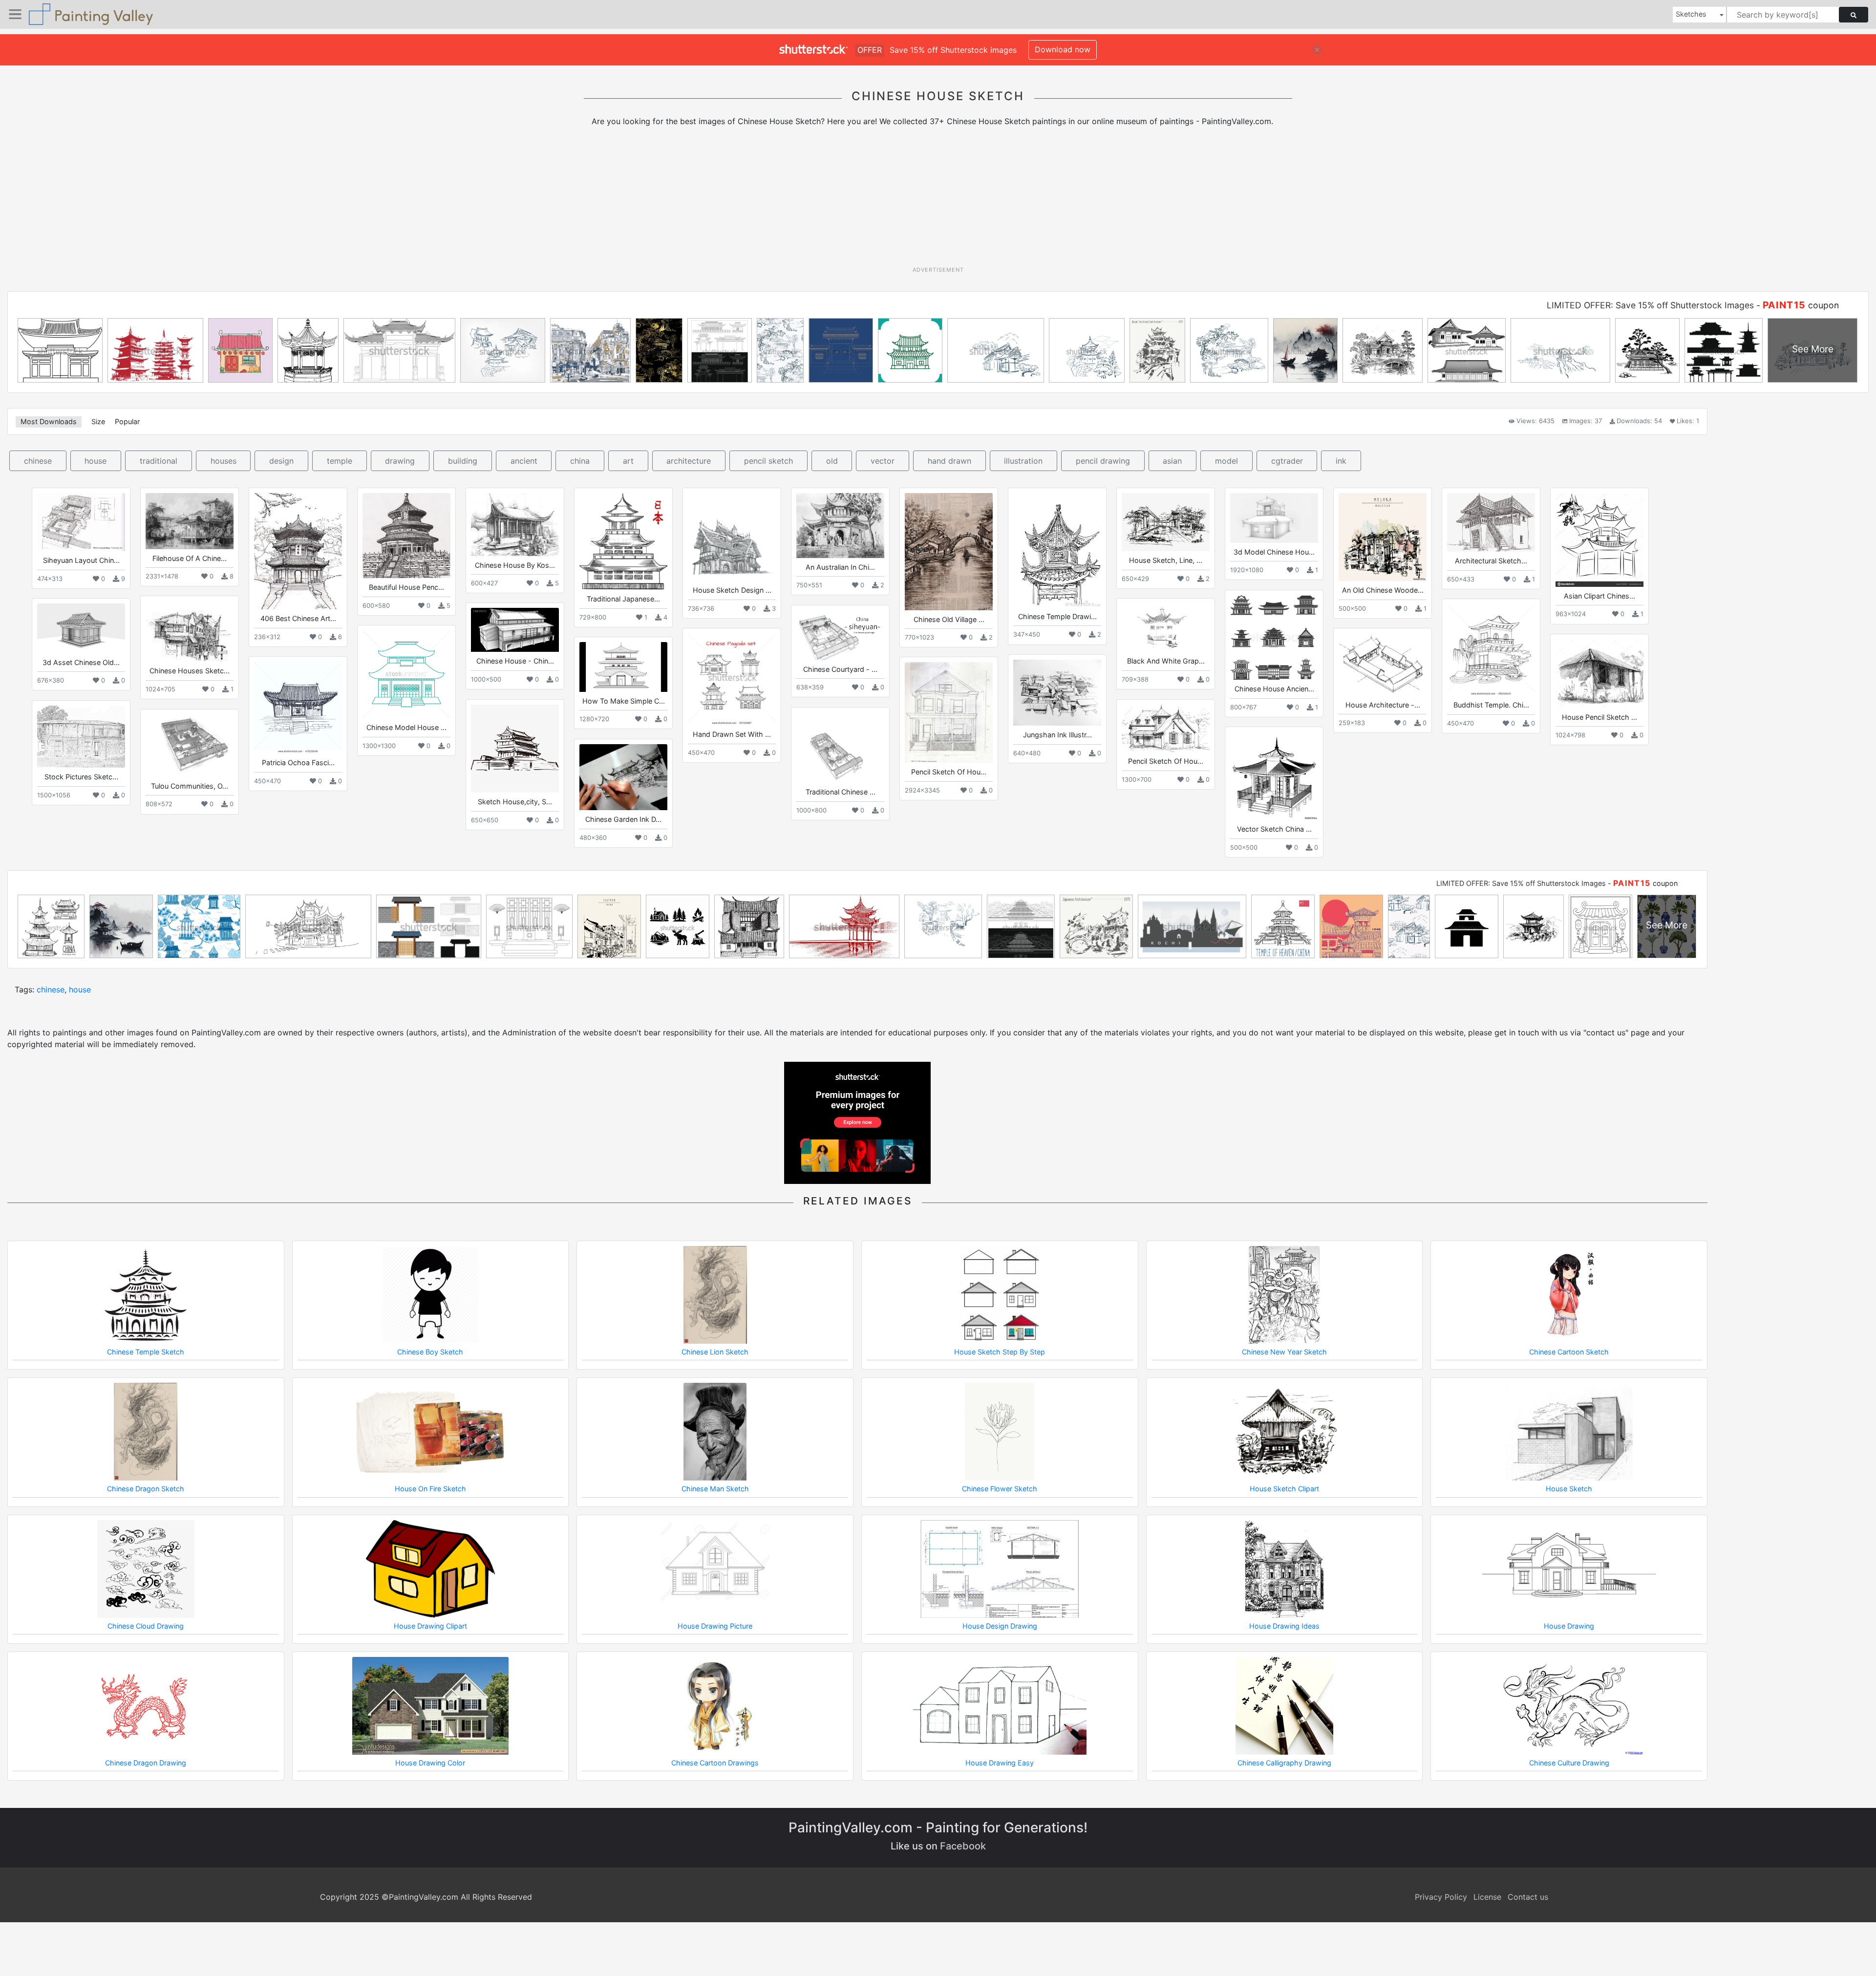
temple (340, 461)
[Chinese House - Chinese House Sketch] (515, 630)
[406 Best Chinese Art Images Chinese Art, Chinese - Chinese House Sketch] (298, 551)
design (281, 461)
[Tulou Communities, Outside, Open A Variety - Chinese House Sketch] (190, 745)
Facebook (963, 1846)
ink (1341, 461)
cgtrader (1287, 461)
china (580, 461)
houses (224, 461)
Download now (1063, 49)
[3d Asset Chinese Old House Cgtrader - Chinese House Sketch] (81, 628)
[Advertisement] (938, 200)
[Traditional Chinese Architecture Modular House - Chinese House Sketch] (840, 748)
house (96, 461)
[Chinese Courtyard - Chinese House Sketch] (840, 635)
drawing (400, 461)
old (832, 461)
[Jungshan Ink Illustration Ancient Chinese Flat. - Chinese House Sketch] (1057, 693)
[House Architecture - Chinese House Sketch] (1383, 664)
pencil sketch (768, 461)
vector (883, 461)
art (628, 461)
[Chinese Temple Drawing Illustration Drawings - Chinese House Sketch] (1057, 550)
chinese (38, 461)
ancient (524, 461)
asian (1172, 461)
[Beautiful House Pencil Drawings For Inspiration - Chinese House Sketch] (406, 536)
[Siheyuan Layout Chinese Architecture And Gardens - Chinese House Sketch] (81, 522)
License (1487, 1897)
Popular (127, 421)
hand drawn (949, 461)
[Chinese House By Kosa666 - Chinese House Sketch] (515, 524)
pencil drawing (1103, 461)
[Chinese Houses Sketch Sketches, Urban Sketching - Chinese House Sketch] (190, 631)
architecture (689, 461)
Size (98, 421)
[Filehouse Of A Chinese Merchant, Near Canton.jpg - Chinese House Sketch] (190, 521)
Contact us (1528, 1897)
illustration (1023, 461)
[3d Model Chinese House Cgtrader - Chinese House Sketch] (1274, 518)
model (1226, 461)
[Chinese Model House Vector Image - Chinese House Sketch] (406, 674)
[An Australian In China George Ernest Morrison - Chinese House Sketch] (840, 525)
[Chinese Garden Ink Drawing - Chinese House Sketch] (623, 777)
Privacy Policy (1441, 1897)
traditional (159, 461)
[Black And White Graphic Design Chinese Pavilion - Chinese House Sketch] (1166, 628)
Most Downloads (49, 421)
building (463, 461)
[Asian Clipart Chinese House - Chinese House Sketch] (1599, 540)
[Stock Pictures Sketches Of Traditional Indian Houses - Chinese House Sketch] (81, 737)
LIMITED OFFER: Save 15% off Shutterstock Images (1650, 305)
